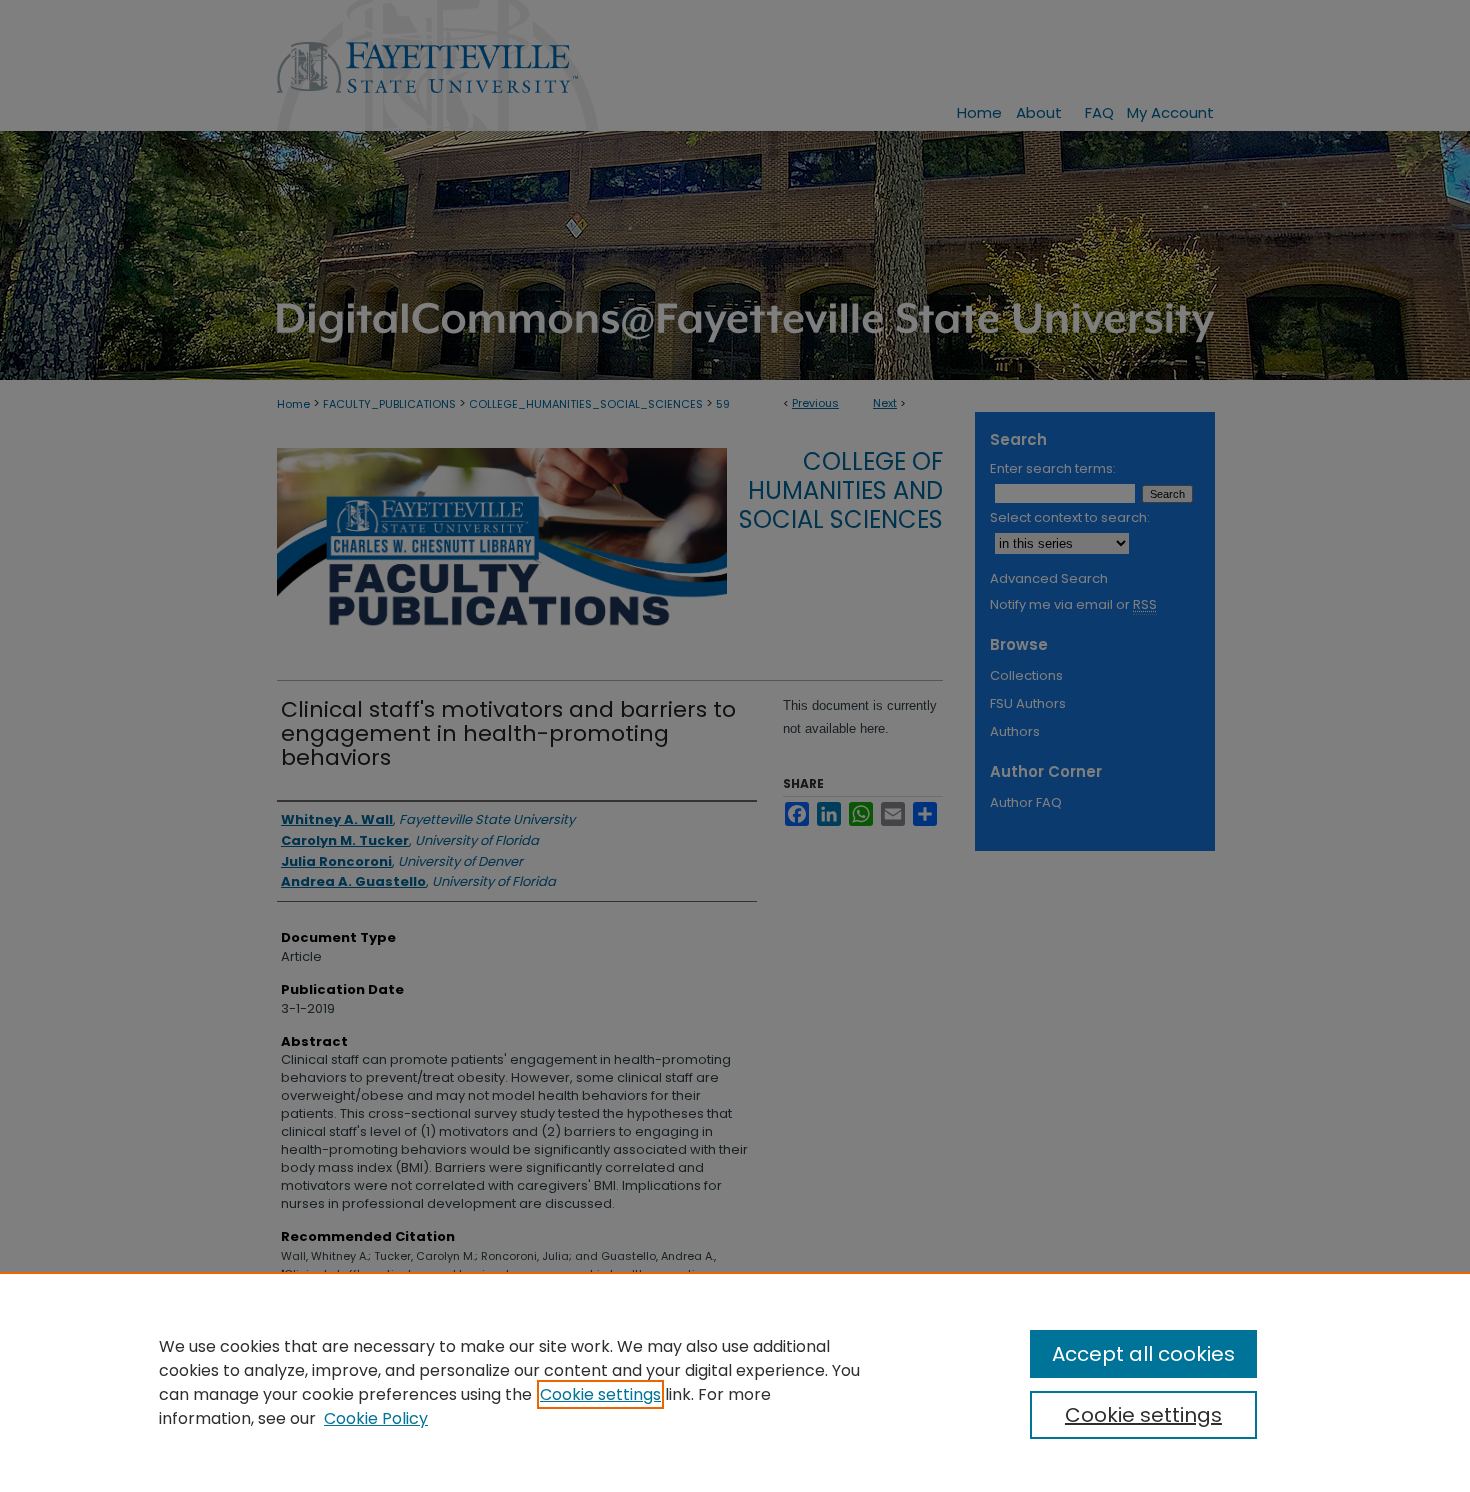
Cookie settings (600, 1394)
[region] (735, 1382)
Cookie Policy (376, 1418)
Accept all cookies (1143, 1354)
